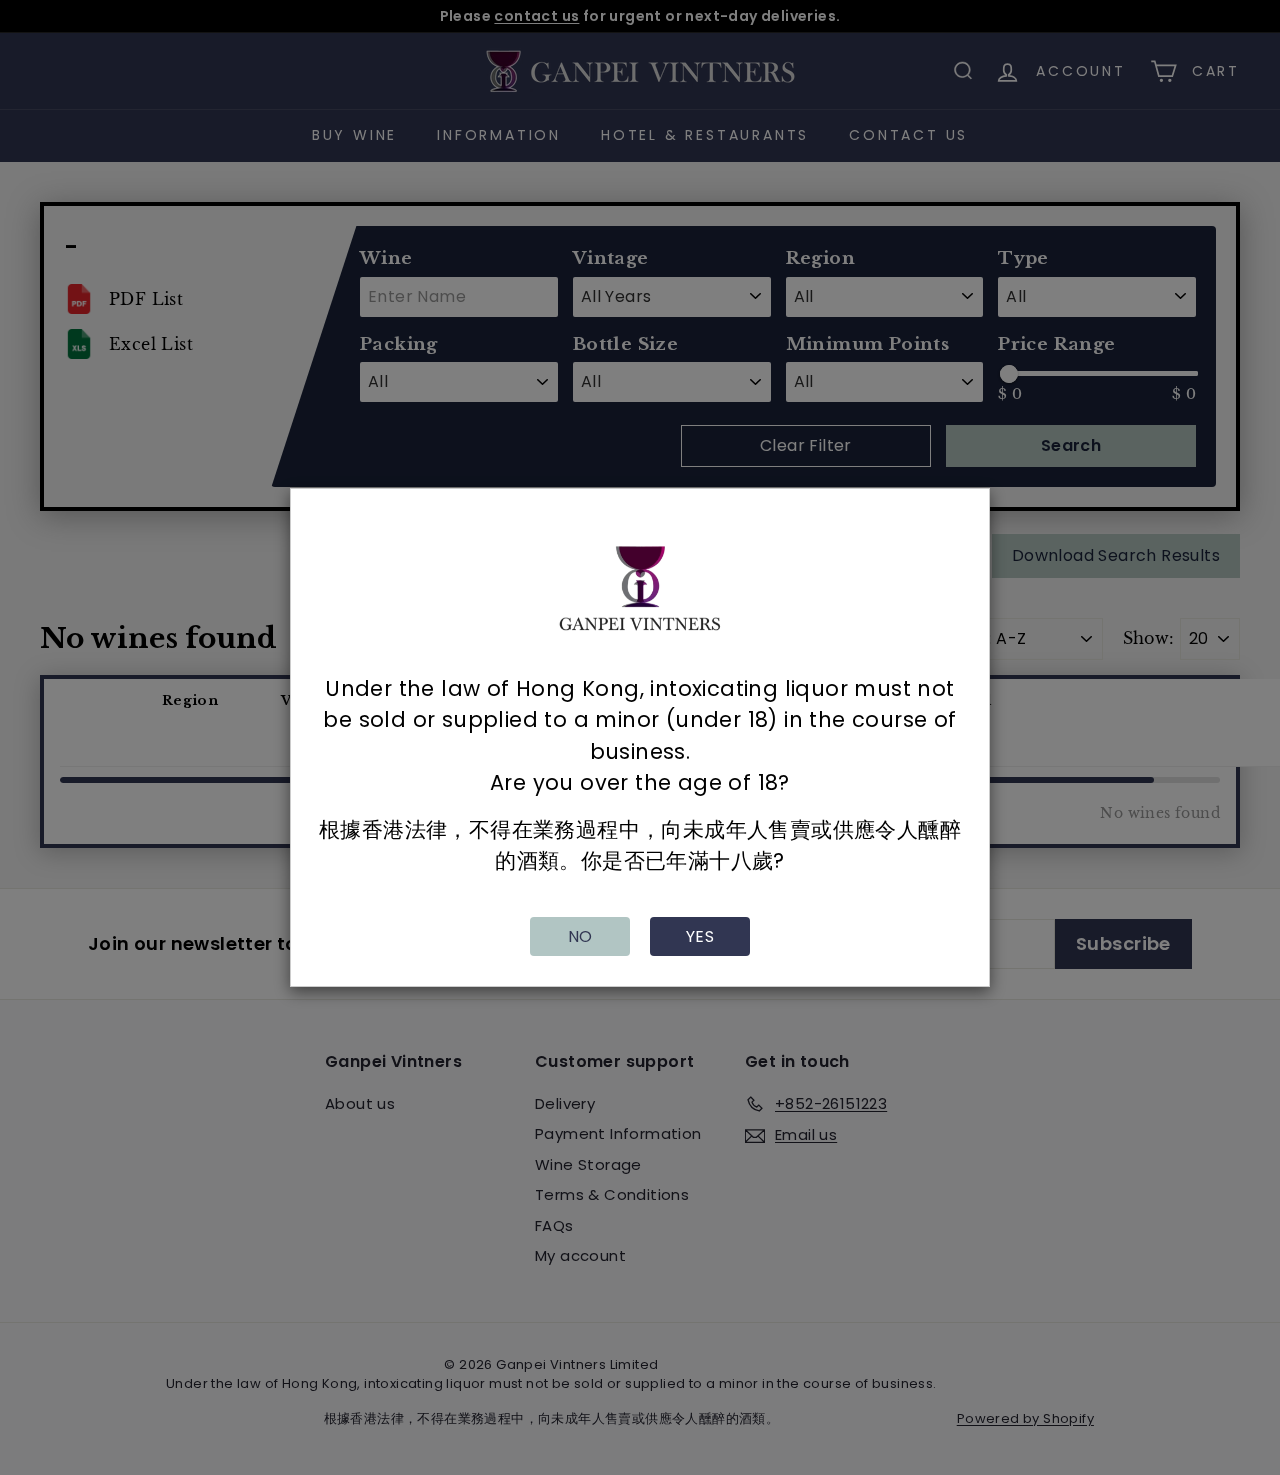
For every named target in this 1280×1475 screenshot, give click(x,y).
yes (700, 936)
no (580, 936)
